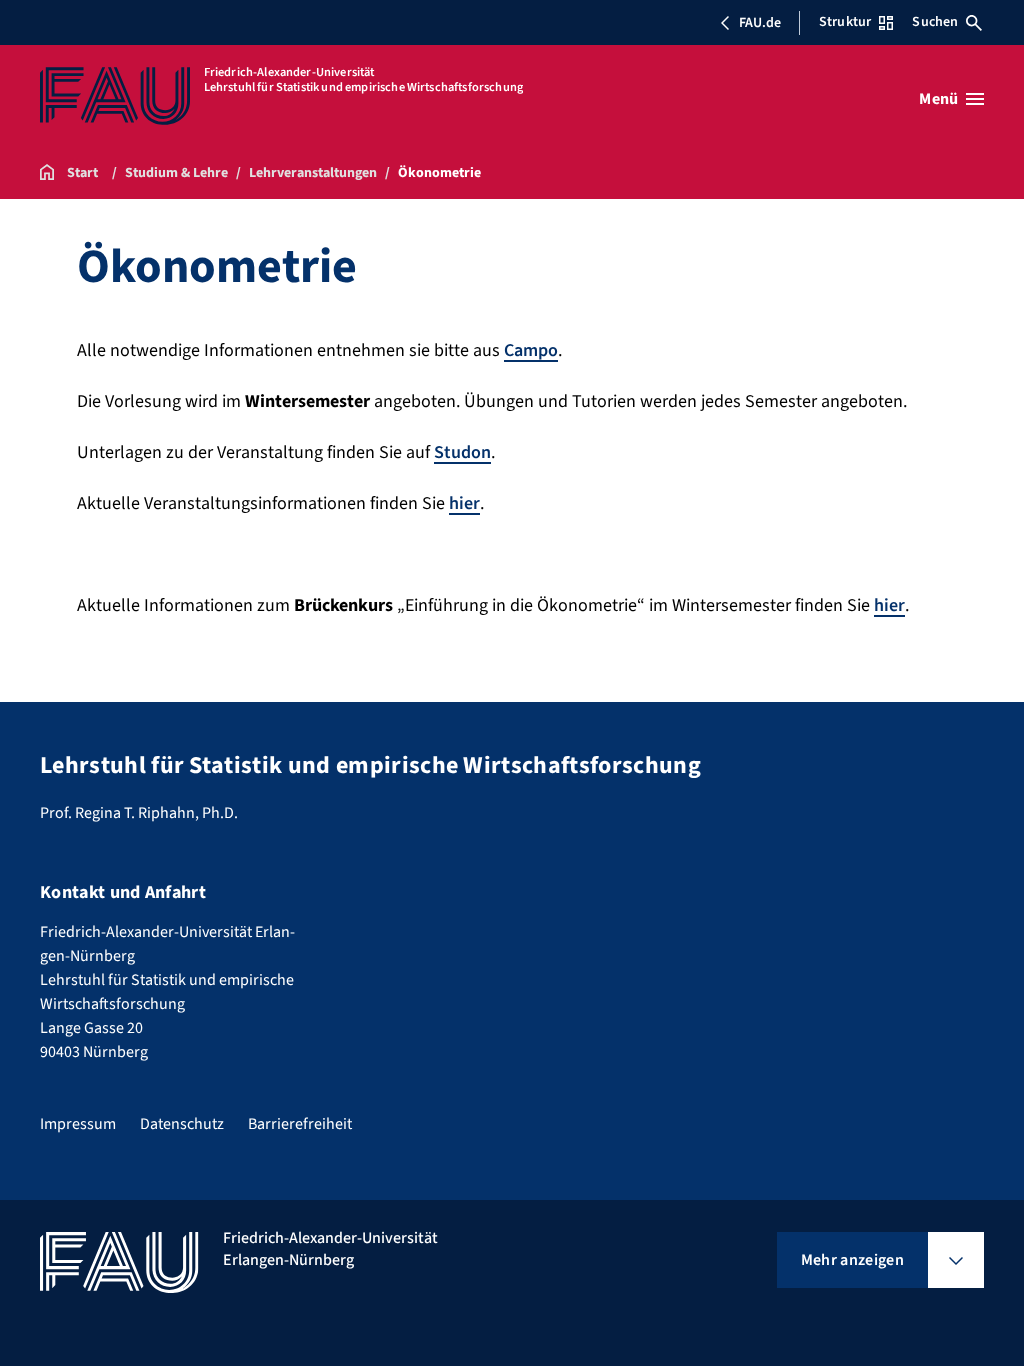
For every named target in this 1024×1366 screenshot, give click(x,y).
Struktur (845, 22)
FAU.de (760, 23)
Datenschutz (182, 1124)
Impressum (78, 1124)
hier (464, 503)
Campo (531, 350)
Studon (462, 452)
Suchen (935, 22)
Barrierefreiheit (300, 1124)
